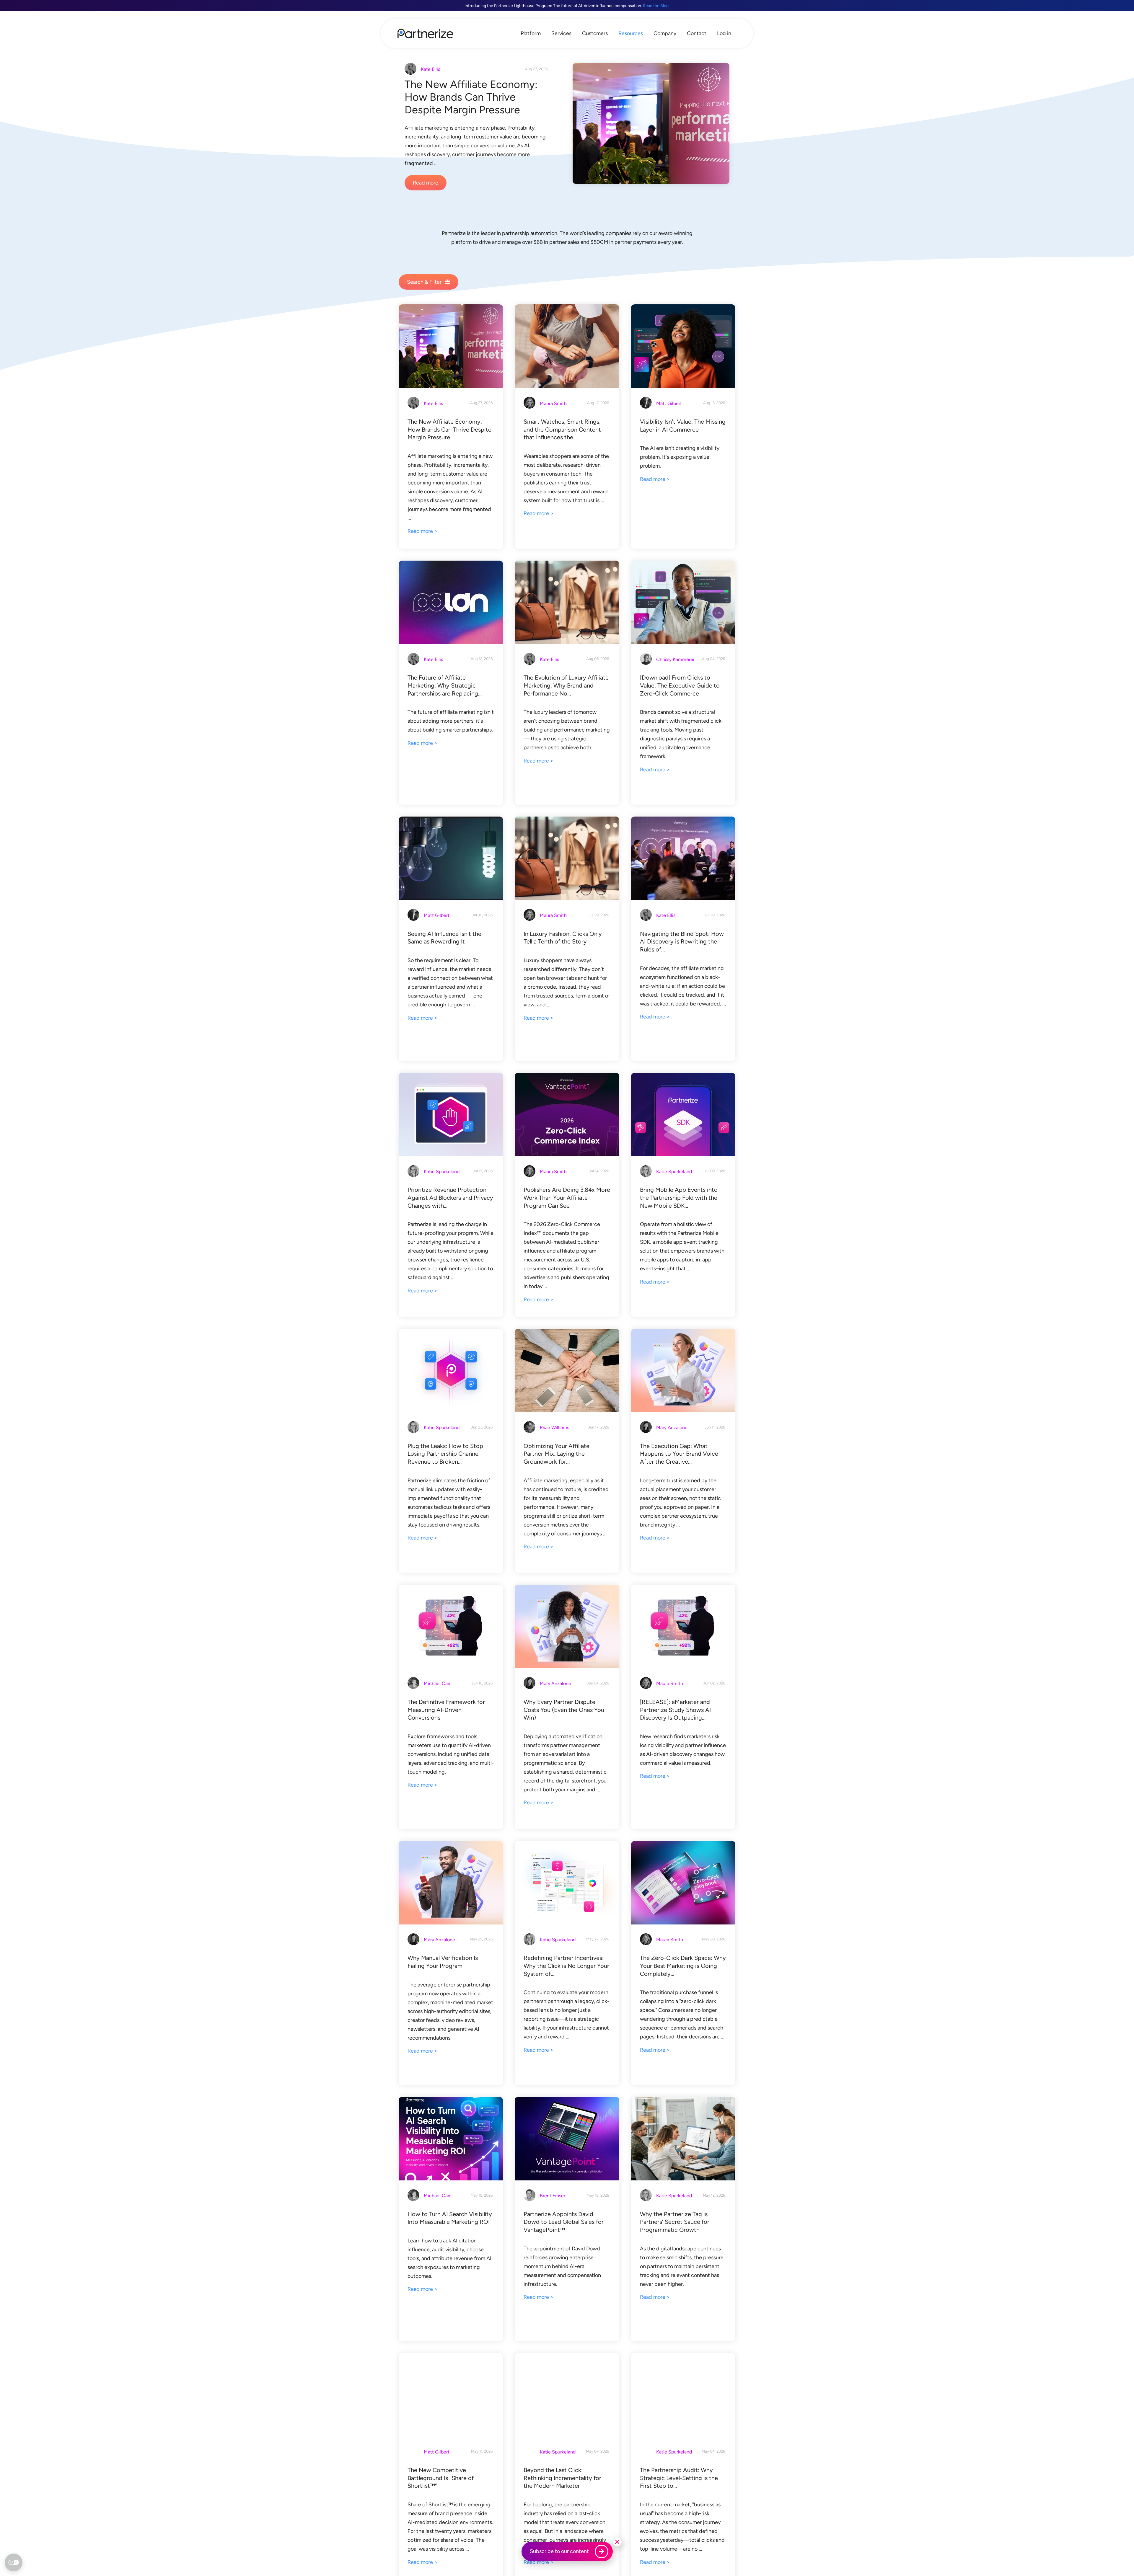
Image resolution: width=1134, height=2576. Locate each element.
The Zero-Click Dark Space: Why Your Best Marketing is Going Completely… (683, 1966)
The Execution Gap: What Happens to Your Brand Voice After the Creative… (679, 1454)
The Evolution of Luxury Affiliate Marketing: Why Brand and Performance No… (566, 685)
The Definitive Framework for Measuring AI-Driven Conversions (446, 1710)
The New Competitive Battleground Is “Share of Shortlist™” (441, 2478)
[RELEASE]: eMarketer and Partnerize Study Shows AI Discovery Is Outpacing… (675, 1710)
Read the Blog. (656, 6)
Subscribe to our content (559, 2551)
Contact (697, 33)
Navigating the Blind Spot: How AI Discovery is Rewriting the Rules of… (682, 942)
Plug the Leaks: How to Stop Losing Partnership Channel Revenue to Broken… (445, 1454)
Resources (631, 33)
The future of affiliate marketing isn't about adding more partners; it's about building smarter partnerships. (451, 721)
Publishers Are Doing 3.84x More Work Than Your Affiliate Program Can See (567, 1198)
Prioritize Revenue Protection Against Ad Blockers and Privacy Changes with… (450, 1198)
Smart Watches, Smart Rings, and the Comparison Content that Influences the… (562, 429)
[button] (617, 2542)
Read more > (422, 531)
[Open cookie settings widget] (14, 2562)
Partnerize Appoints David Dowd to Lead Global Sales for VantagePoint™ (564, 2222)
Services (561, 33)
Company (665, 33)
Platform (531, 33)
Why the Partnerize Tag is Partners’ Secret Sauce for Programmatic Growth (675, 2222)
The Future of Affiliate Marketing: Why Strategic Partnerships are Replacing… (445, 685)
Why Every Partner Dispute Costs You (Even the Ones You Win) (564, 1710)
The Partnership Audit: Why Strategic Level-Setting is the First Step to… (679, 2478)
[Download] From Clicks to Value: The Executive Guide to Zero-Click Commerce (680, 685)
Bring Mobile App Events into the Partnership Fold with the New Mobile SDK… (679, 1198)
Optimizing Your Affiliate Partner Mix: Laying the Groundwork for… (557, 1454)
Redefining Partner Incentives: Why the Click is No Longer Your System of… (566, 1966)
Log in (724, 33)
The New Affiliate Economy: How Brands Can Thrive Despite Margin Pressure (471, 97)
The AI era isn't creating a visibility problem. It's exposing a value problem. (680, 457)
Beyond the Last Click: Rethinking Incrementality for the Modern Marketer (562, 2478)
